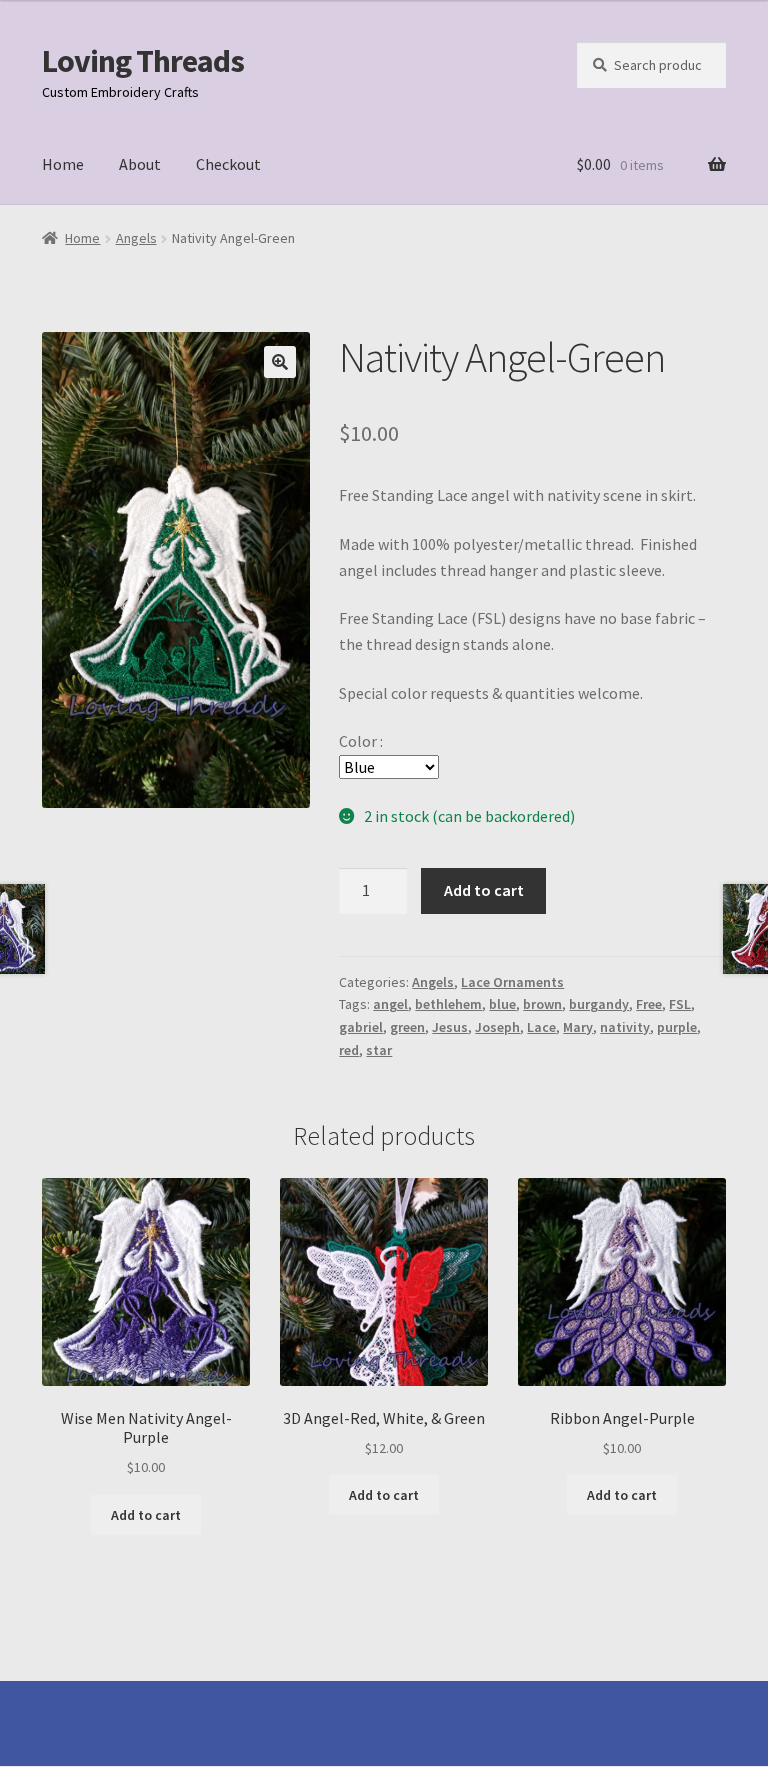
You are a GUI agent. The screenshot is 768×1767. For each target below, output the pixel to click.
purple (677, 1027)
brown (542, 1004)
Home (63, 164)
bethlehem (448, 1004)
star (379, 1050)
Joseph (497, 1027)
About (140, 164)
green (407, 1027)
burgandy (599, 1004)
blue (502, 1004)
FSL (680, 1004)
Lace (541, 1027)
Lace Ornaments (512, 982)
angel (390, 1004)
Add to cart (484, 890)
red (349, 1050)
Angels (136, 238)
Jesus (450, 1027)
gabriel (361, 1027)
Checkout (228, 164)
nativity (625, 1027)
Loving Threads (143, 61)
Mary (578, 1027)
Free (649, 1004)
